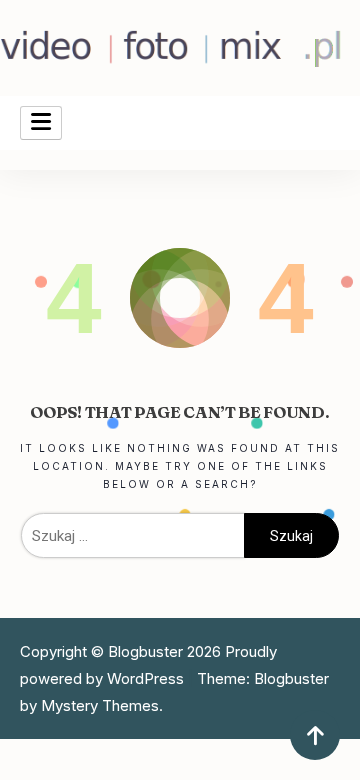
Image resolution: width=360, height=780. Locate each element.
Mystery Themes (100, 705)
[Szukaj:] (132, 535)
